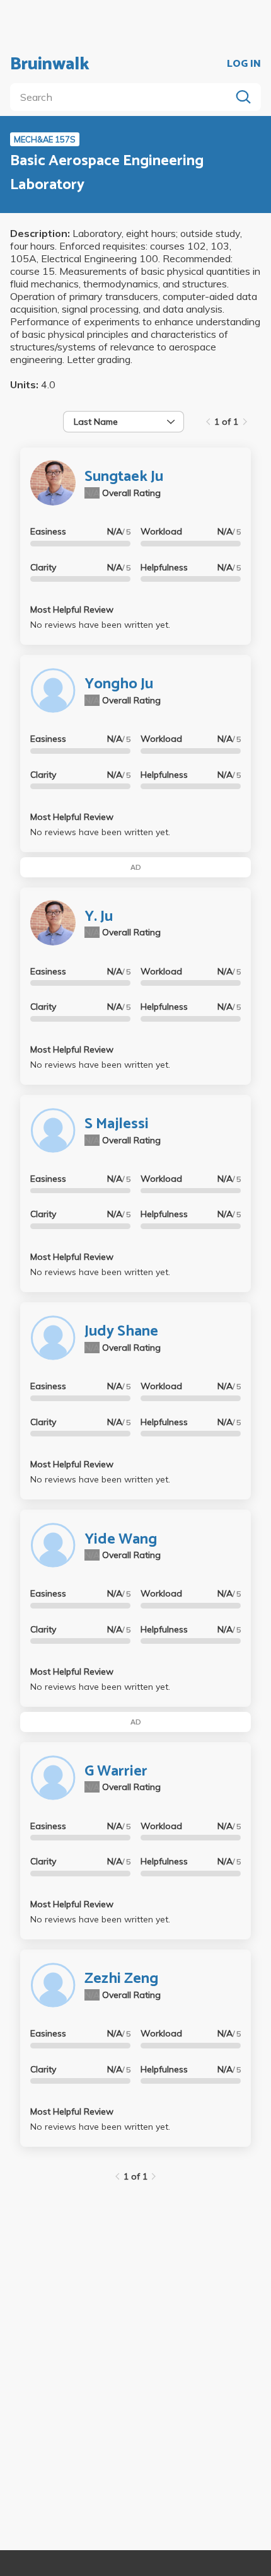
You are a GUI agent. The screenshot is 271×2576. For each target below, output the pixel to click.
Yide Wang (121, 1539)
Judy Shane (121, 1331)
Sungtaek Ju (124, 477)
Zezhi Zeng (121, 1979)
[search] (123, 97)
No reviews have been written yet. (100, 625)
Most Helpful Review (72, 609)
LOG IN (244, 64)
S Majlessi (117, 1124)
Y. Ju (99, 917)
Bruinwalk (50, 64)
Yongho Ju (119, 684)
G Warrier (116, 1771)
